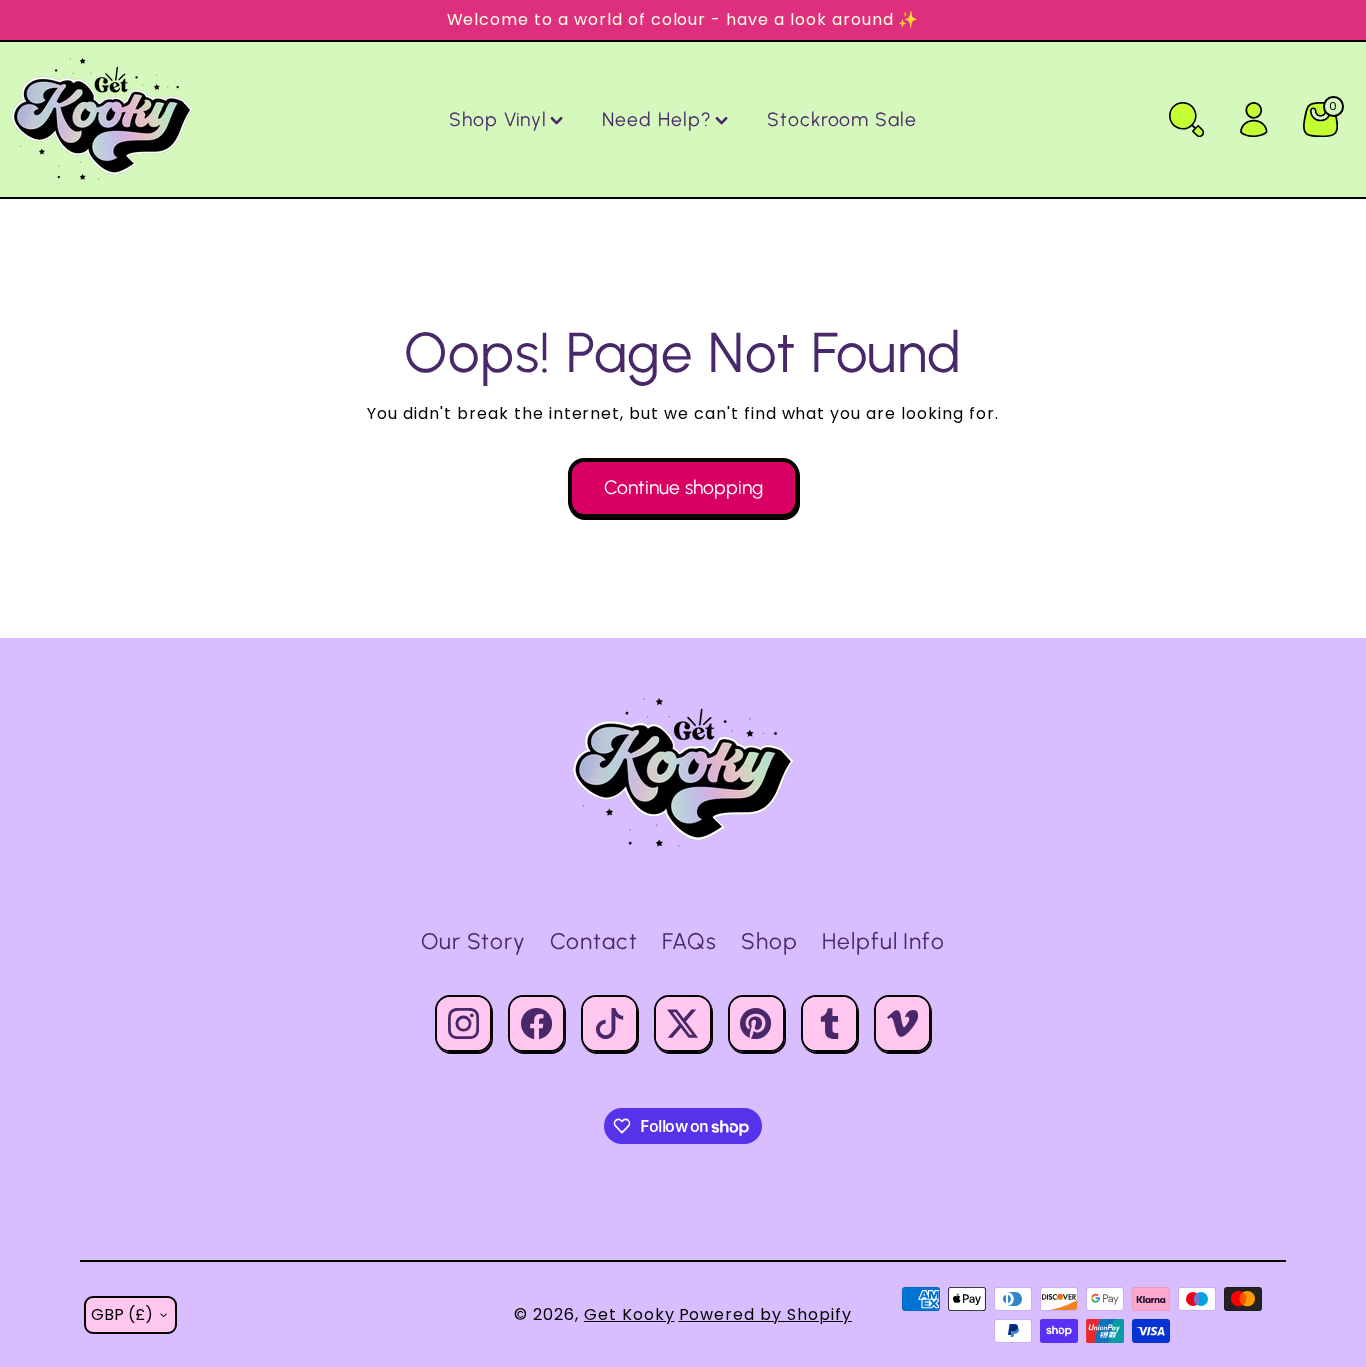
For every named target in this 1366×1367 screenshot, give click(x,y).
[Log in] (1253, 119)
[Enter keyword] (1186, 119)
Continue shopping (683, 487)
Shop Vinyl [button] (498, 119)
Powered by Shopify (765, 1314)
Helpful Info (884, 941)
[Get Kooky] (683, 773)
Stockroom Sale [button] (842, 119)
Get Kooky (629, 1314)
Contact (594, 941)
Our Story (474, 941)
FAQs (689, 941)
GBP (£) (122, 1314)
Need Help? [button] (657, 119)
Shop (769, 941)
